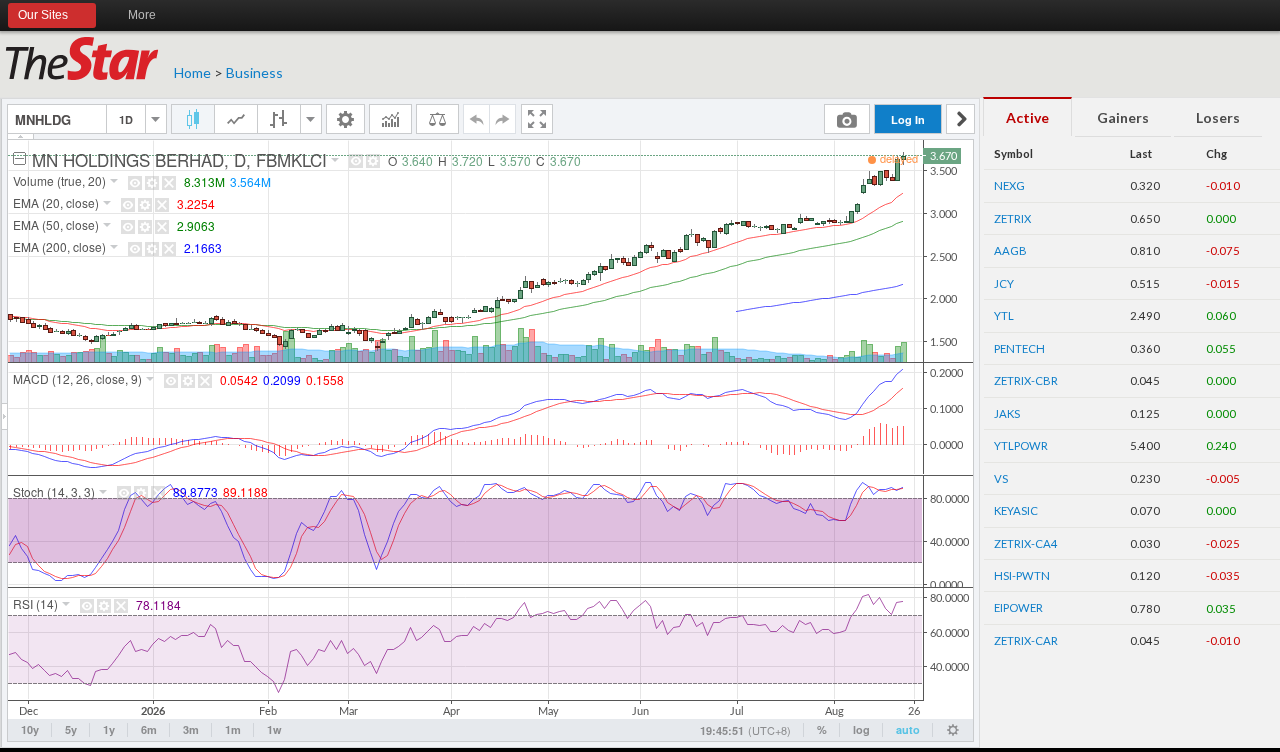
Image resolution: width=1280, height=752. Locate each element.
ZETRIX (1012, 218)
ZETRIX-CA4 (1026, 543)
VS (1001, 478)
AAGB (1010, 250)
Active (1027, 117)
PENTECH (1019, 348)
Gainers (1123, 117)
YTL (1004, 315)
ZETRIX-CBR (1026, 380)
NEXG (1009, 185)
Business (254, 72)
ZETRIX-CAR (1026, 640)
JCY (1004, 283)
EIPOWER (1018, 607)
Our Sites (43, 15)
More (142, 15)
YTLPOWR (1021, 445)
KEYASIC (1016, 510)
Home (192, 72)
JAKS (1007, 413)
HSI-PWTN (1022, 575)
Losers (1218, 117)
